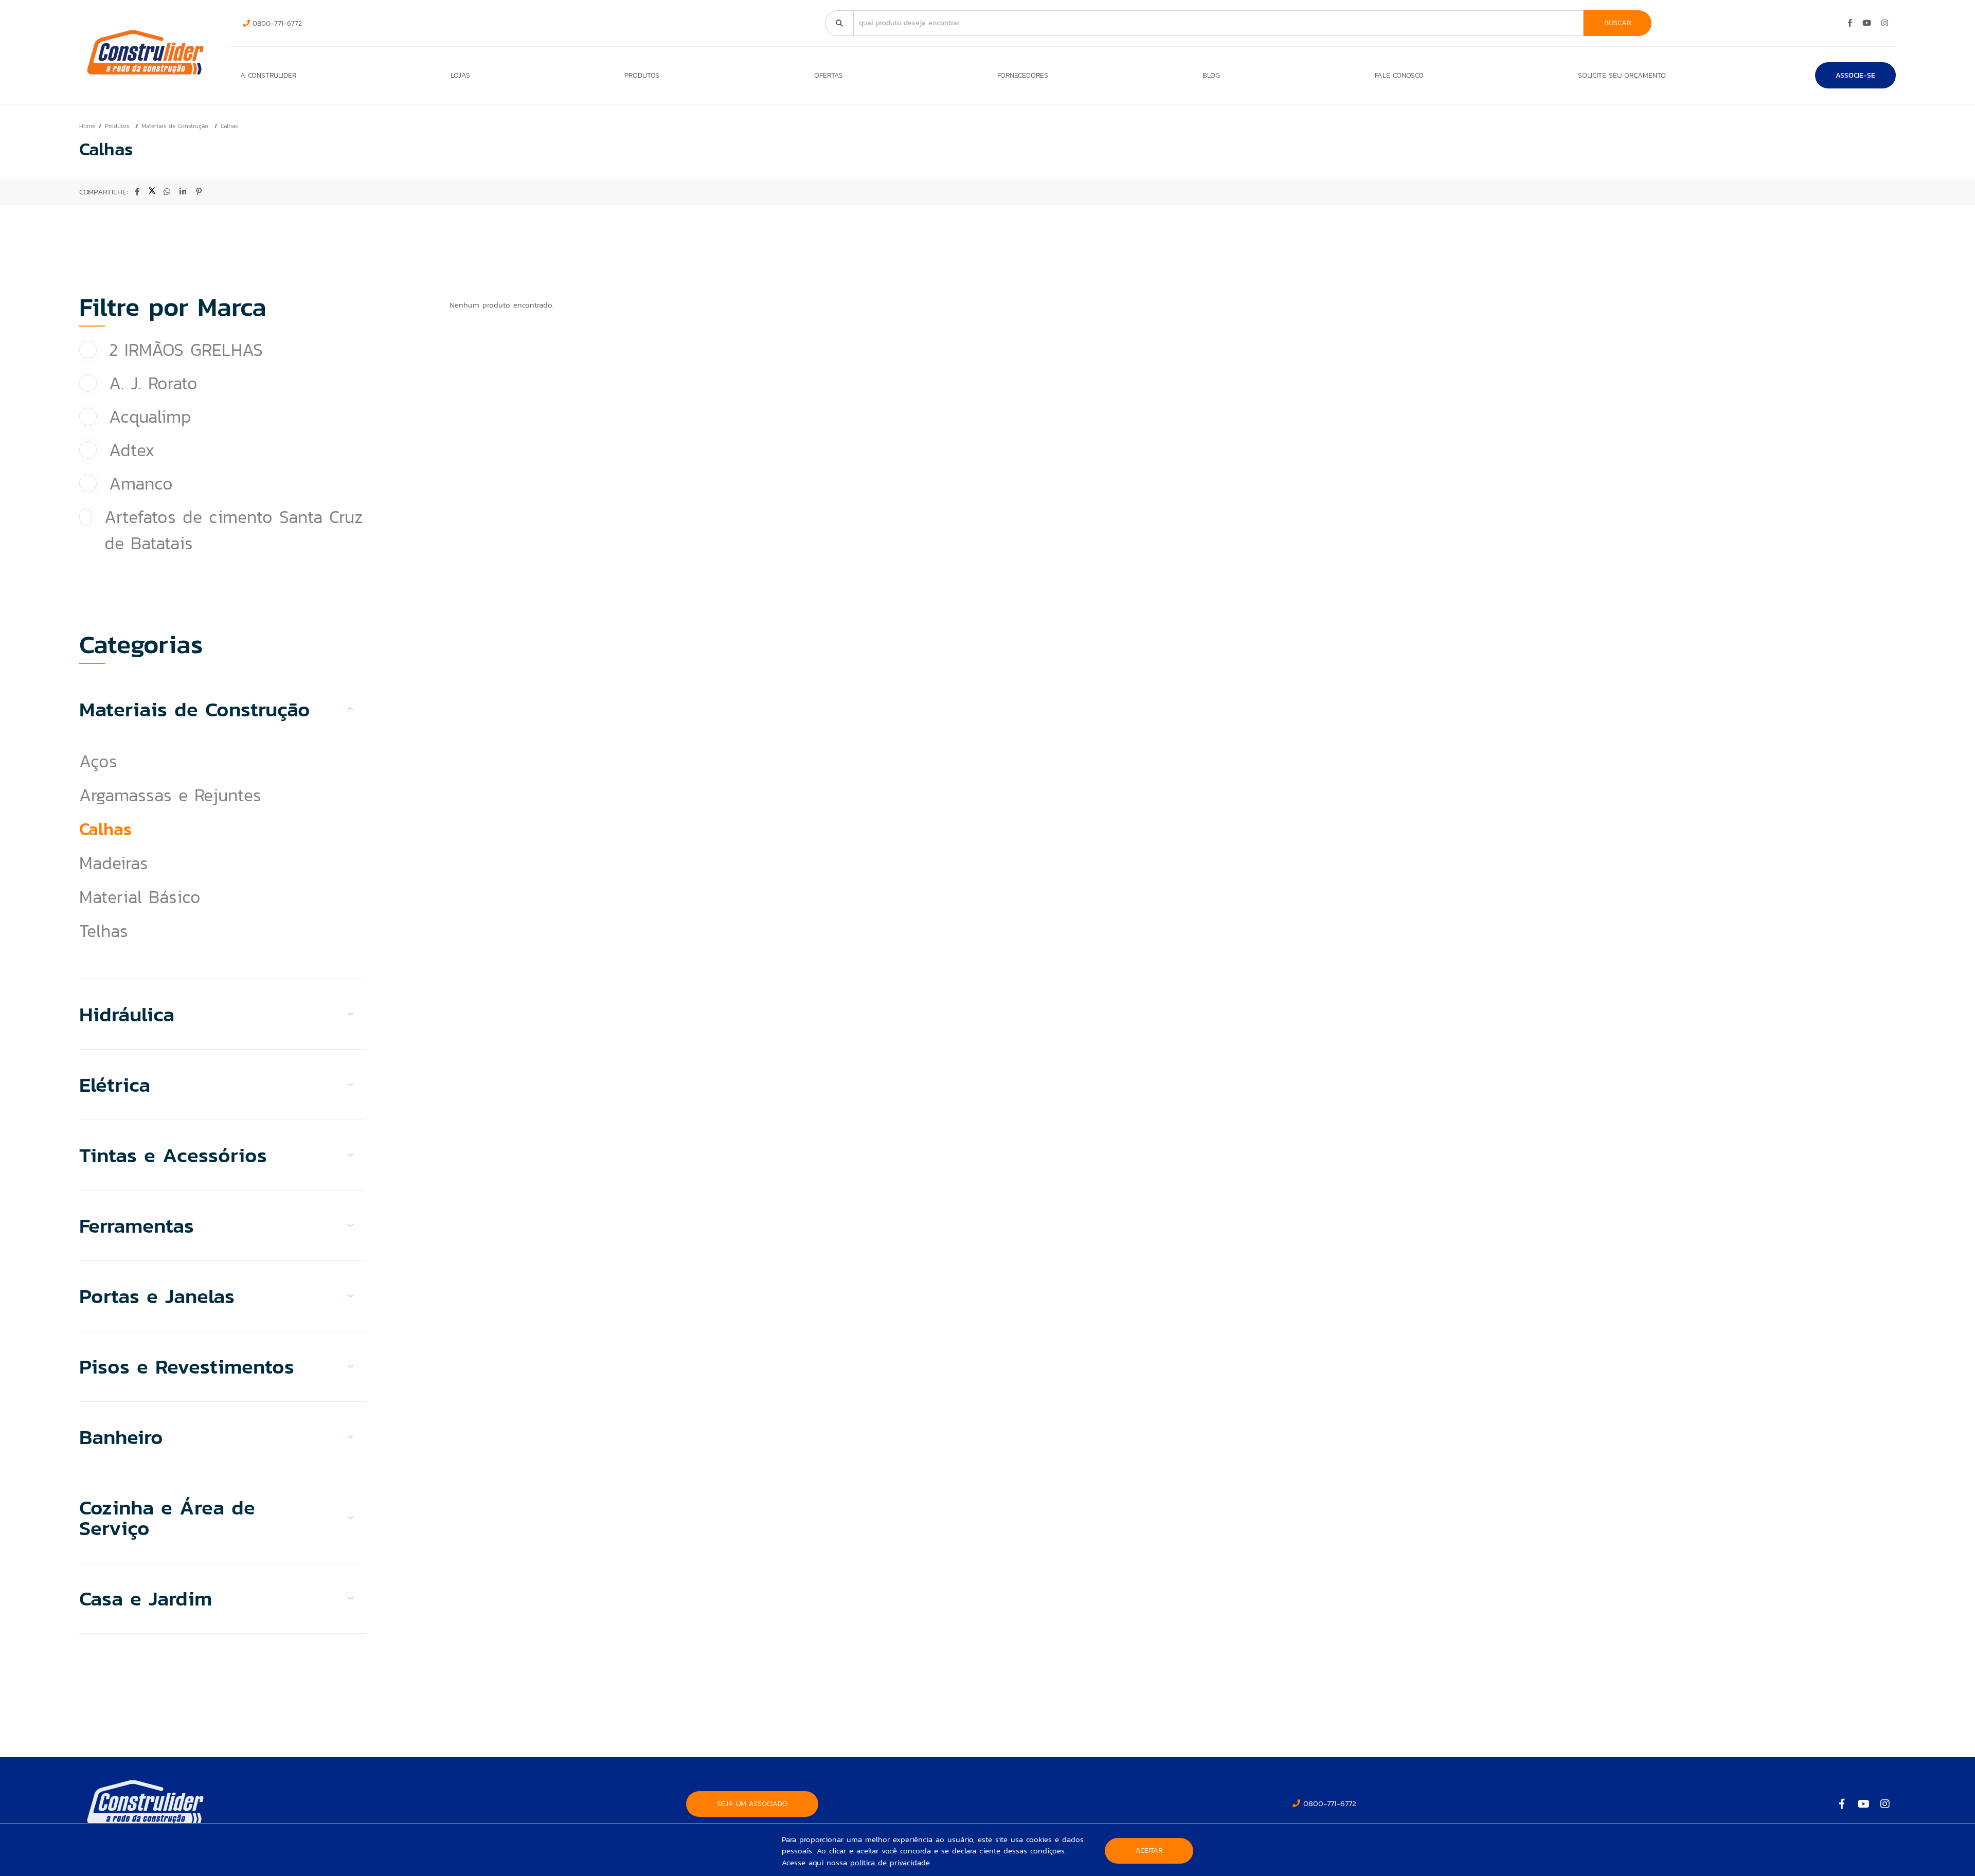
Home (87, 126)
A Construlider (268, 75)
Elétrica (115, 1085)
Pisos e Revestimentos (187, 1366)
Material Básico (140, 897)
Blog (1211, 75)
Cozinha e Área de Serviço (167, 1518)
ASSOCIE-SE (1855, 75)
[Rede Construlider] (145, 52)
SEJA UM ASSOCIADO (752, 1804)
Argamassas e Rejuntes (170, 795)
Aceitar (1149, 1851)
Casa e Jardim (146, 1598)
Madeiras (114, 863)
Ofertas (829, 75)
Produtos (642, 75)
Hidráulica (127, 1014)
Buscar (1618, 23)
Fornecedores (1023, 75)
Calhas (229, 126)
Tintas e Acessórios (173, 1155)
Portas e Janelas (157, 1296)
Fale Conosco (1399, 75)
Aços (98, 761)
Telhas (104, 931)
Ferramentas (137, 1225)
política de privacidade (890, 1862)
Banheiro (121, 1437)
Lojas (460, 75)
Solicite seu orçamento (1622, 75)
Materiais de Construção (176, 126)
